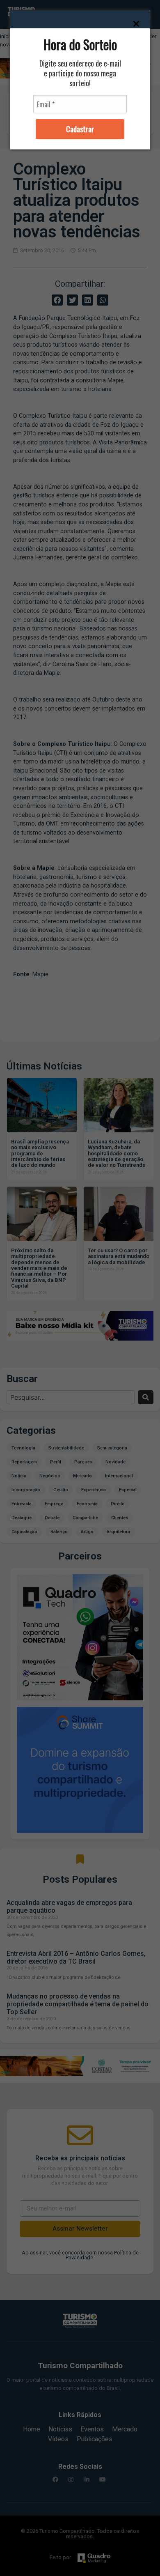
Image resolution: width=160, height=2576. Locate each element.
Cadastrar (80, 129)
